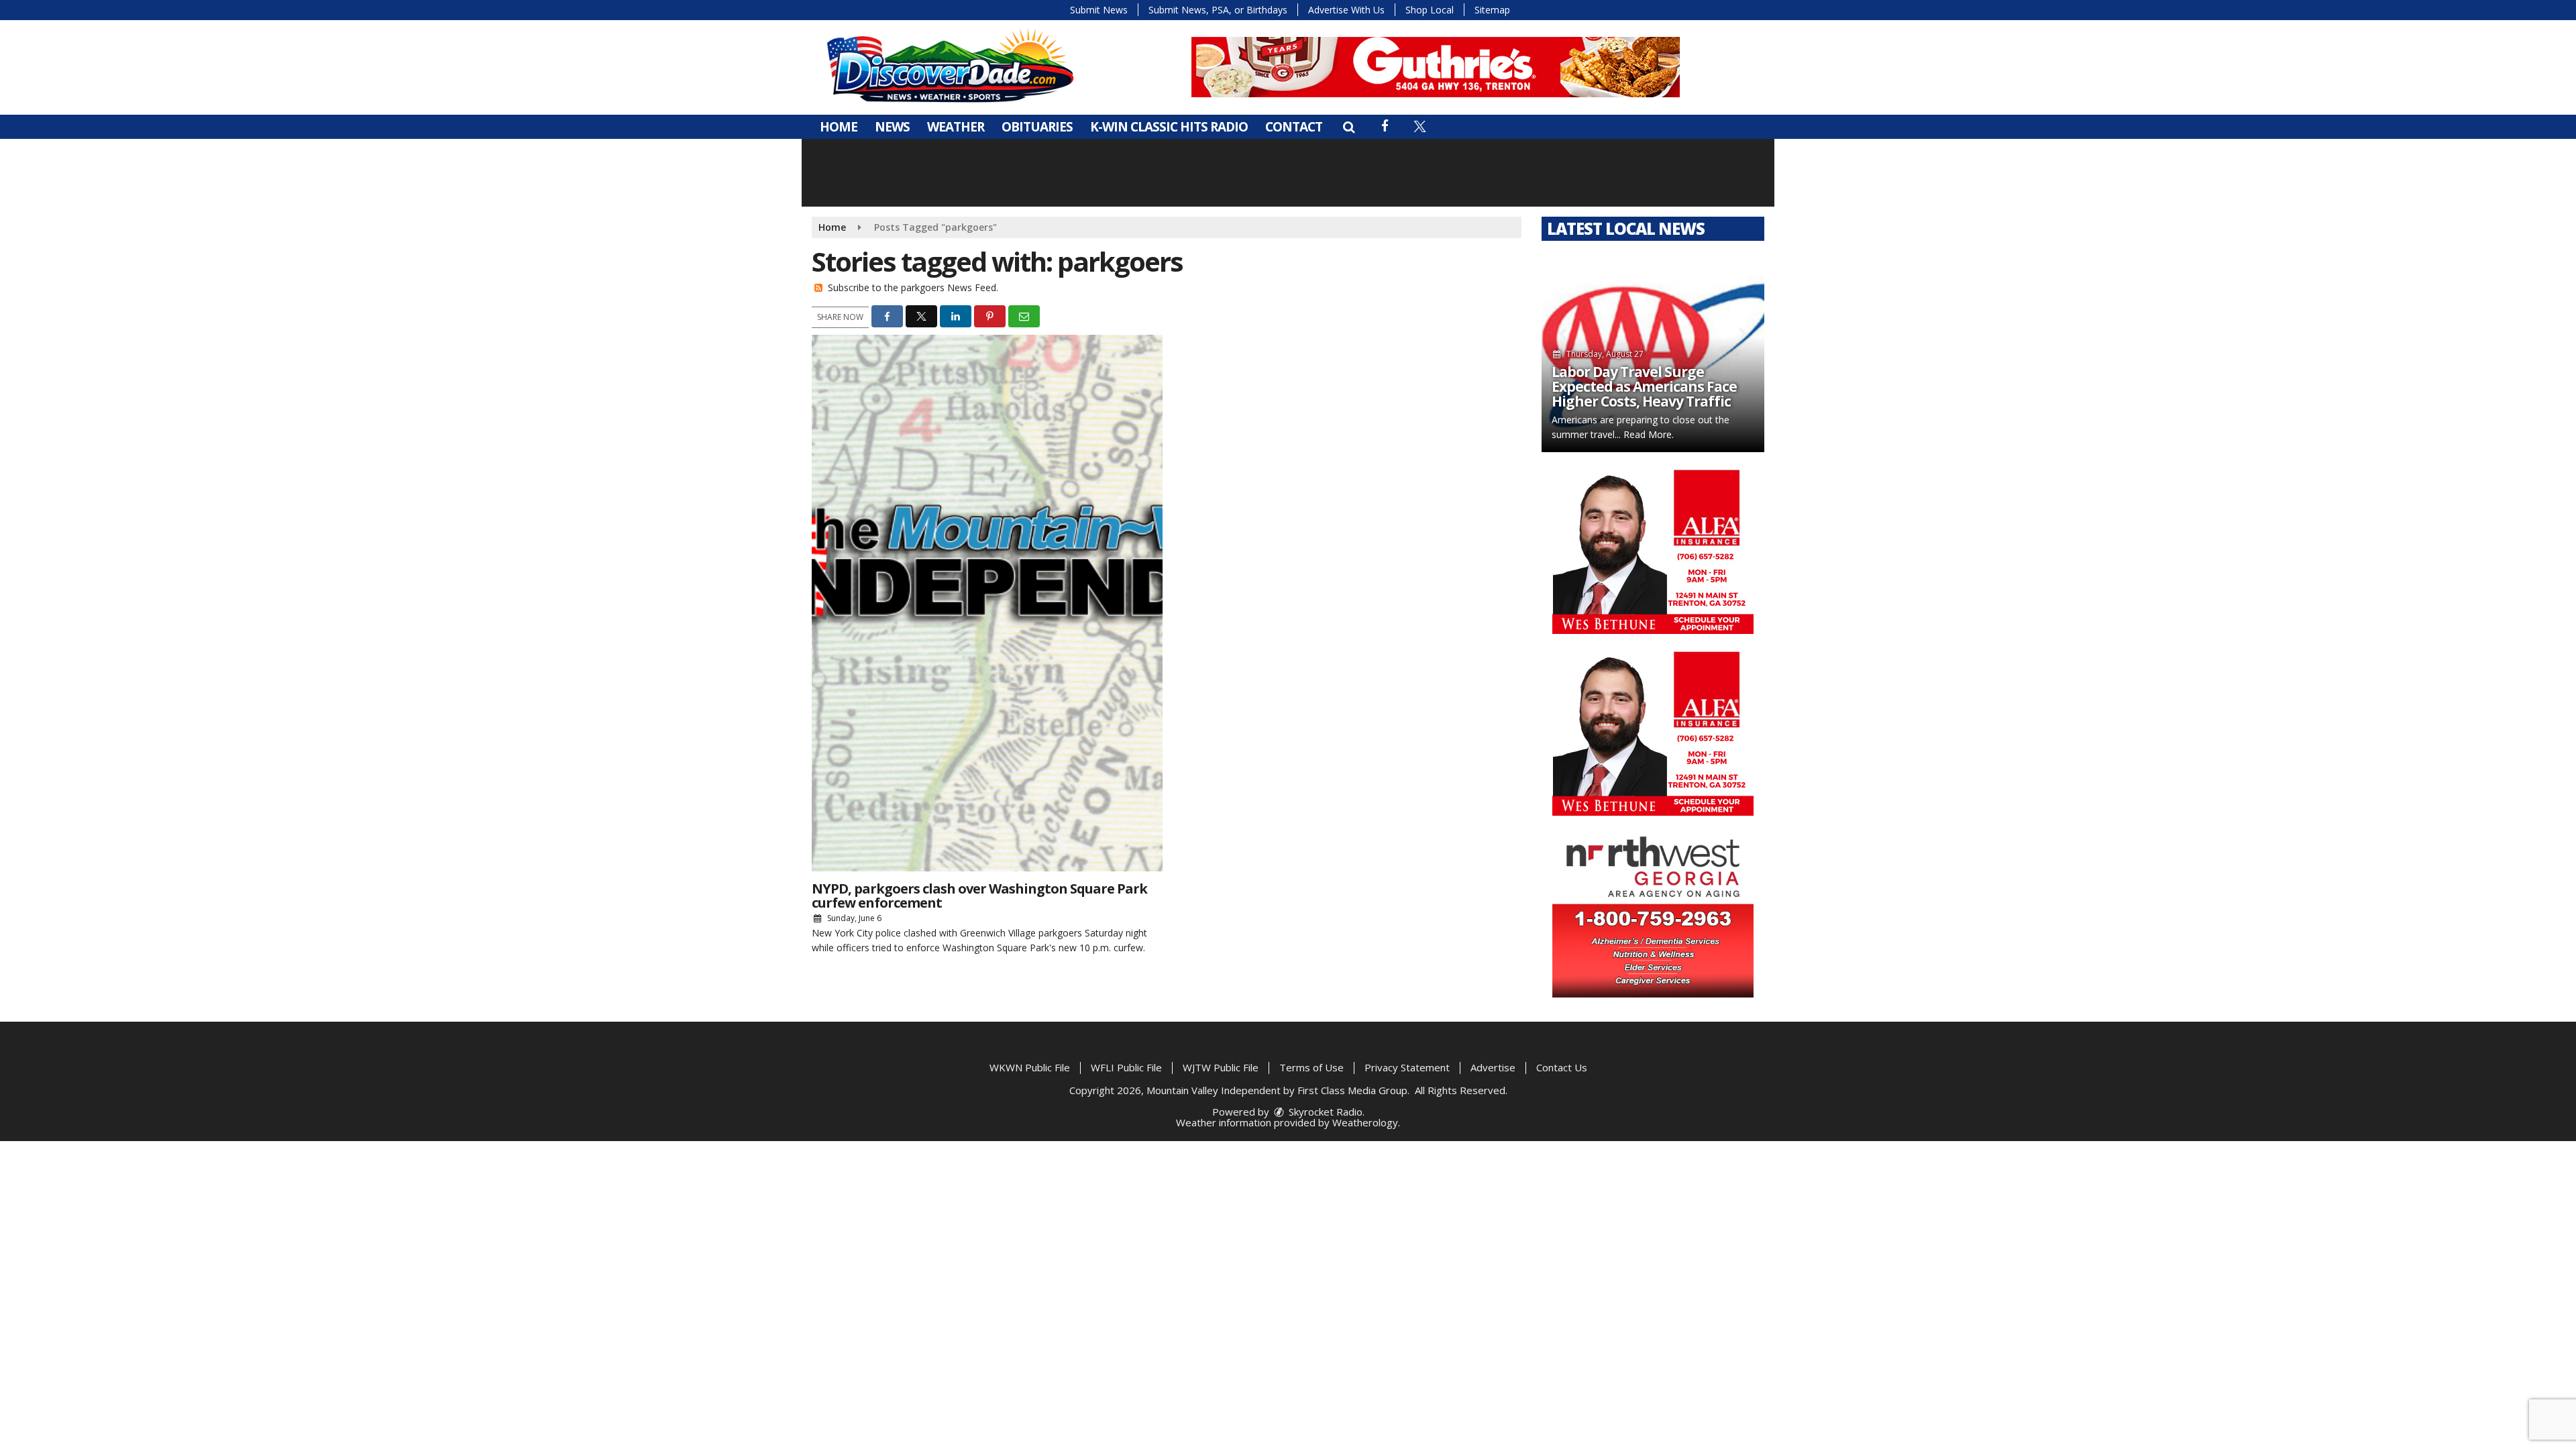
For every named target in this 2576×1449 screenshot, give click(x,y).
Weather (956, 127)
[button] (1349, 127)
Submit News (1099, 10)
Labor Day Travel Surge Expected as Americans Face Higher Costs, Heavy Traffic (1644, 386)
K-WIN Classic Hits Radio (1169, 127)
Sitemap (1492, 10)
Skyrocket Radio (1324, 1112)
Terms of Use (1311, 1067)
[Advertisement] (1436, 67)
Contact (1294, 127)
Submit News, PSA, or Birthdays (1218, 10)
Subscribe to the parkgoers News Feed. (913, 287)
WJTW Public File (1221, 1067)
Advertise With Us (1346, 10)
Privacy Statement (1407, 1067)
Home (839, 127)
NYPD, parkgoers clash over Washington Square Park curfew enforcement (979, 896)
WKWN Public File (1030, 1067)
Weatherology (1365, 1122)
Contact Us (1562, 1067)
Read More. (1649, 434)
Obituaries (1037, 127)
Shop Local (1430, 10)
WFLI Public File (1126, 1067)
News (892, 127)
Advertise (1493, 1067)
